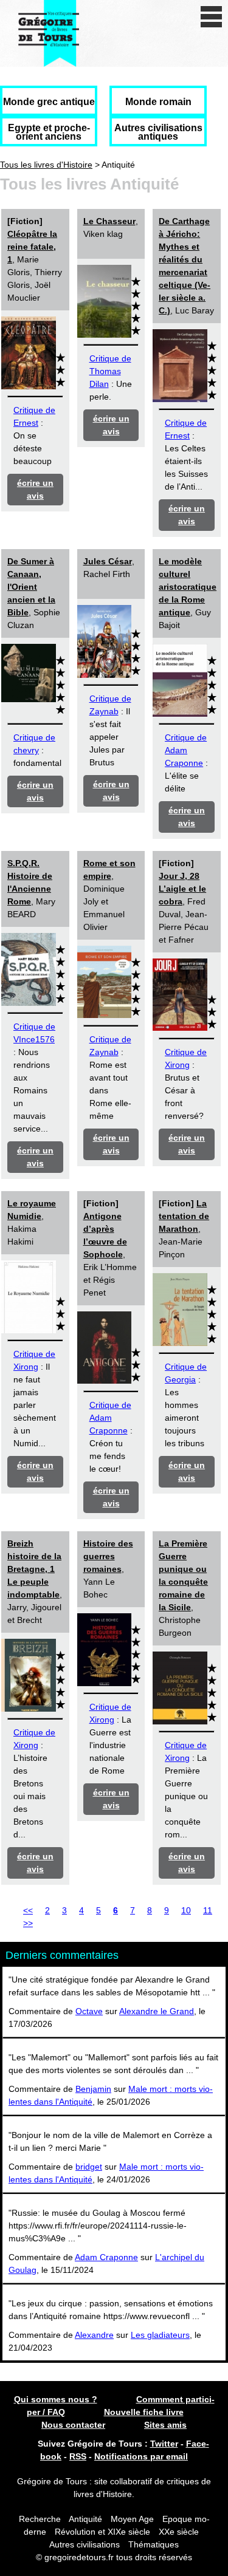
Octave (89, 2011)
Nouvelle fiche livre (144, 2412)
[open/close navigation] (211, 17)
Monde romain (158, 102)
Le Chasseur (109, 221)
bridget (89, 2167)
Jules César (108, 561)
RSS (78, 2456)
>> (28, 1923)
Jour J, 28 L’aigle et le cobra (182, 889)
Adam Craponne (106, 2257)
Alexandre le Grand (157, 2011)
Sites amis (165, 2425)
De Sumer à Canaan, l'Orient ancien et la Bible (31, 587)
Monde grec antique (49, 102)
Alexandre (94, 2335)
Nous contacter (73, 2425)
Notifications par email (141, 2456)
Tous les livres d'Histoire (46, 165)
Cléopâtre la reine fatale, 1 (32, 247)
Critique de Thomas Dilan (110, 371)
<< (28, 1910)
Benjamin (93, 2089)
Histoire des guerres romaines (108, 1556)
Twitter (164, 2444)
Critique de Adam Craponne (186, 750)
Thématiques (154, 2544)
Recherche (40, 2519)
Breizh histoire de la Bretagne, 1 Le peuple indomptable (34, 1569)
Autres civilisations (86, 2544)
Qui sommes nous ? (56, 2399)
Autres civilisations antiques (158, 132)
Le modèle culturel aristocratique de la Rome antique (188, 587)
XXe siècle (179, 2532)
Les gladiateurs (160, 2335)
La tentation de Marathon (184, 1216)
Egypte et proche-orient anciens (49, 132)
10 (186, 1910)
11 (208, 1910)
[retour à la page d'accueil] (49, 33)
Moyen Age (132, 2519)
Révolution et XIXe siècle (102, 2532)
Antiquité (85, 2519)
